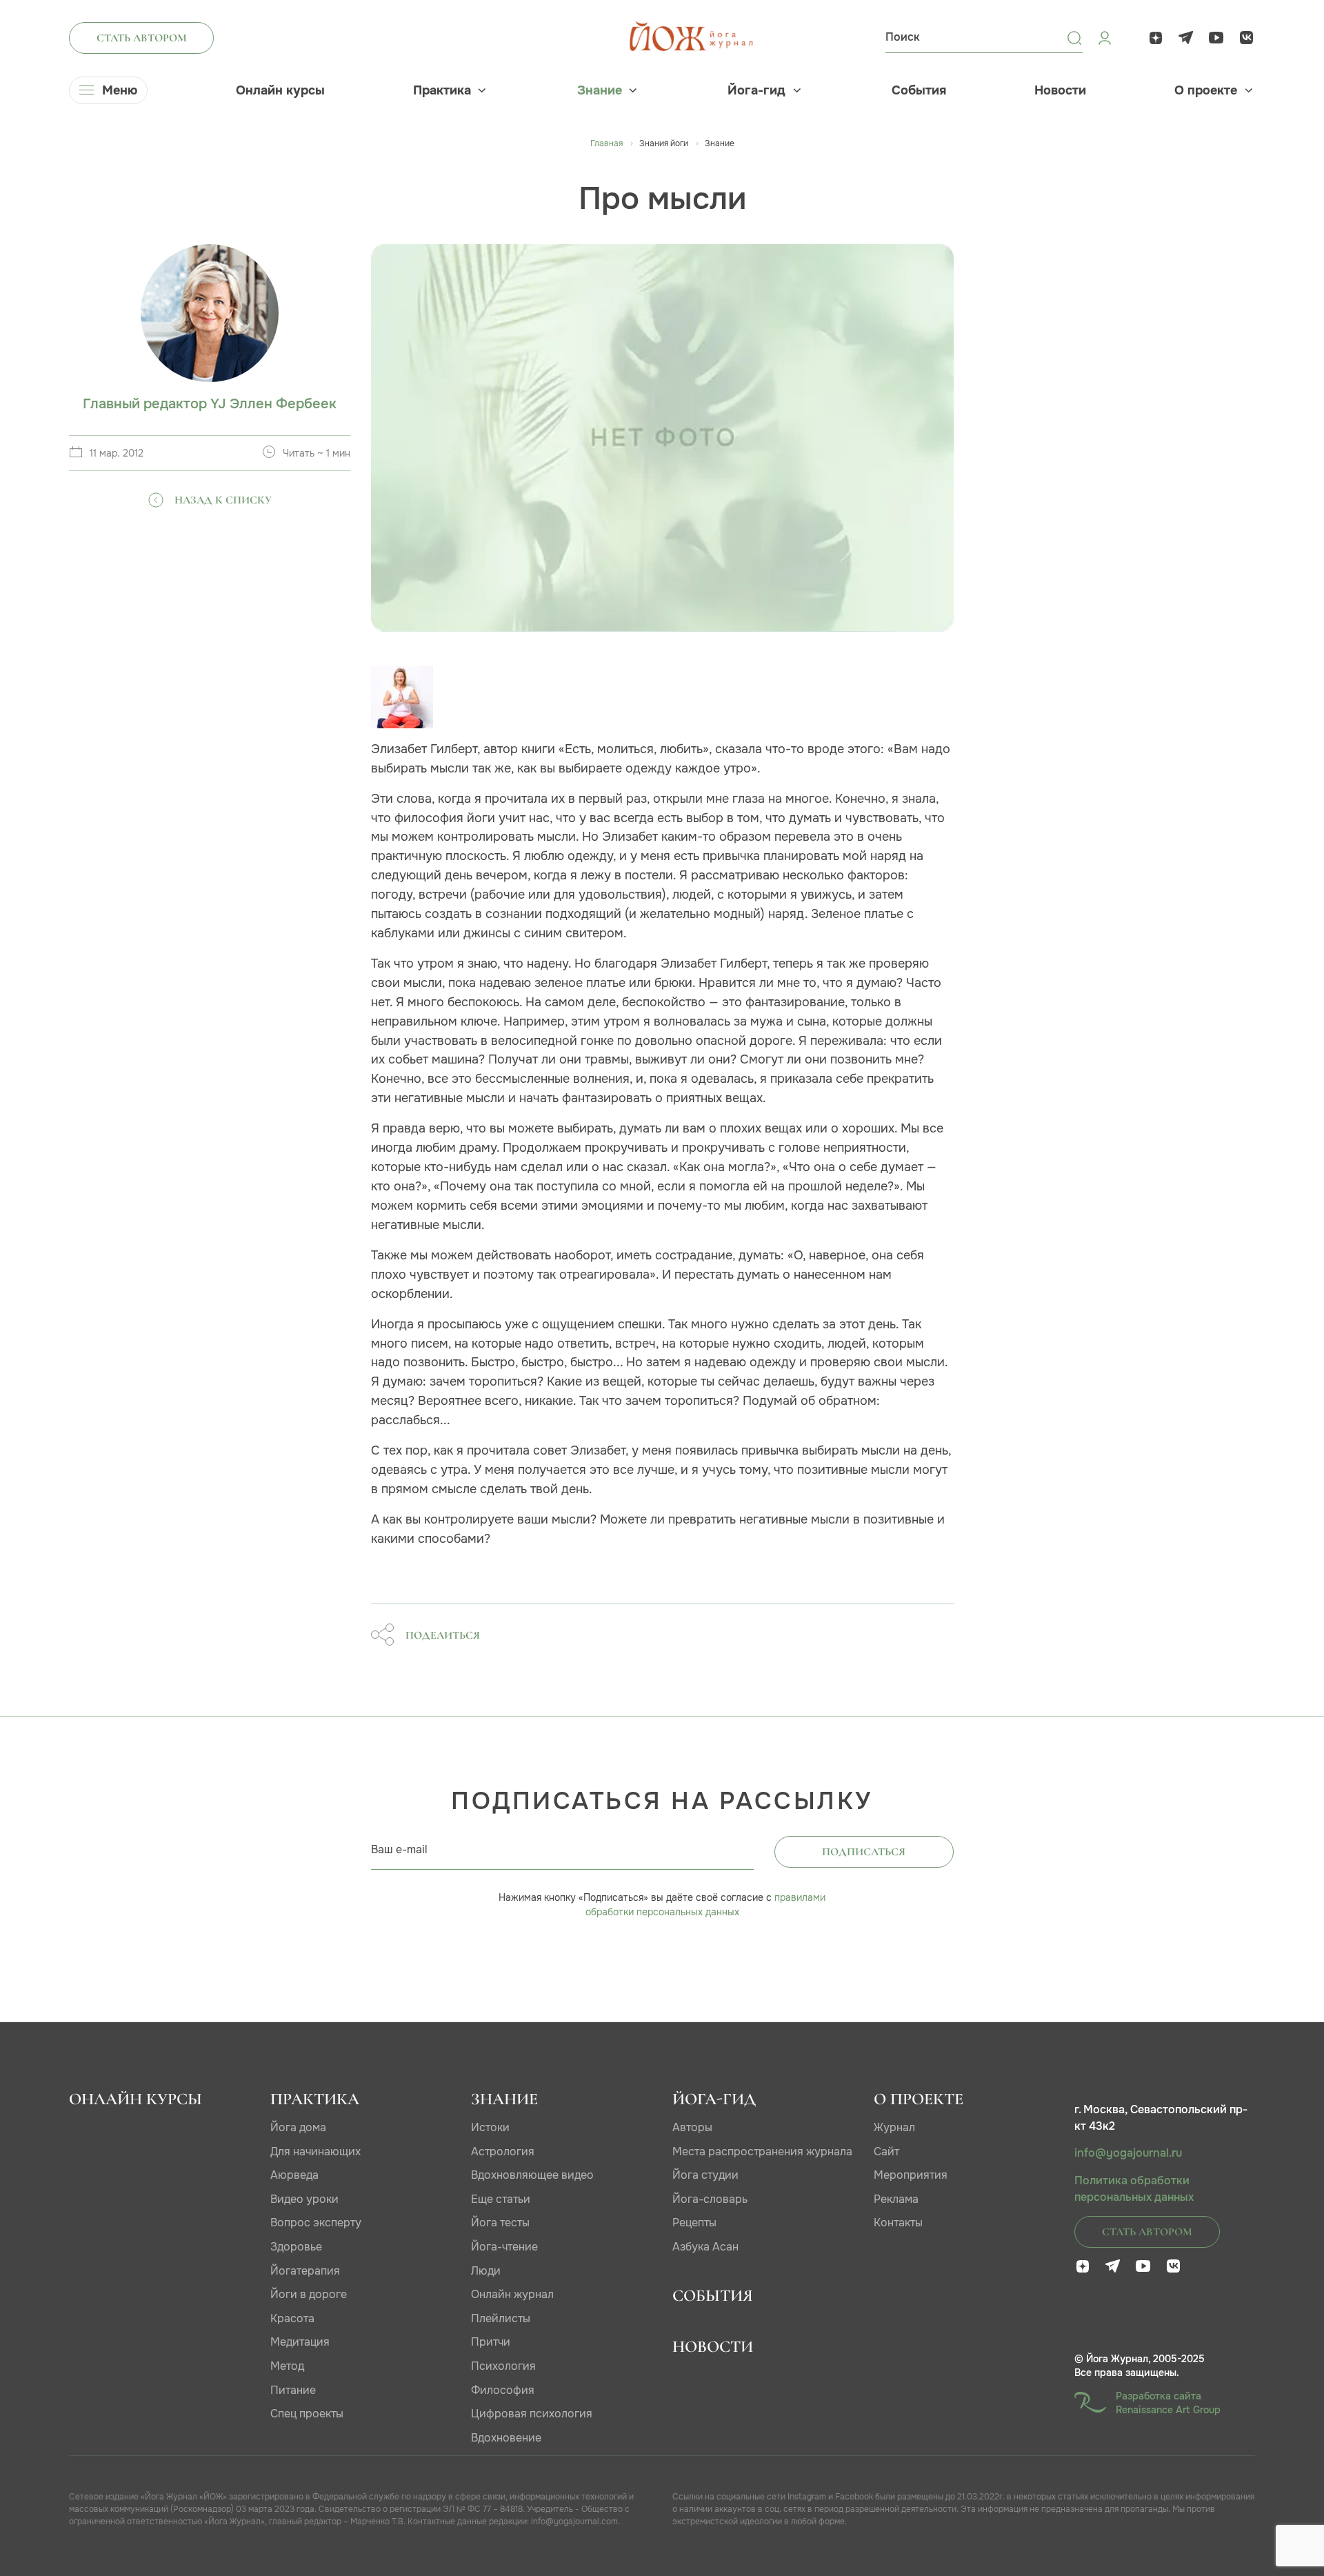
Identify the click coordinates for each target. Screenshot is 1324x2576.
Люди (486, 2271)
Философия (503, 2390)
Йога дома (298, 2127)
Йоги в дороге (309, 2294)
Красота (292, 2318)
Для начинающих (315, 2151)
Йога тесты (500, 2223)
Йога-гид (756, 90)
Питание (293, 2390)
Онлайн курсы (280, 90)
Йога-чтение (504, 2247)
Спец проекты (307, 2414)
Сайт (886, 2151)
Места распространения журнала (762, 2151)
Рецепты (694, 2223)
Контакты (898, 2223)
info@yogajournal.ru (1128, 2153)
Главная (606, 143)
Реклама (896, 2199)
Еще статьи (501, 2199)
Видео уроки (304, 2199)
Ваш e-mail (399, 1849)
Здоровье (296, 2247)
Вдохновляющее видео (532, 2175)
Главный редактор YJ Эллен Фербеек (210, 404)
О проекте (1206, 90)
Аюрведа (294, 2175)
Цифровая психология (532, 2414)
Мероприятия (911, 2175)
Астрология (503, 2151)
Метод (287, 2366)
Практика (442, 90)
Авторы (692, 2127)
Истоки (490, 2127)
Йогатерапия (305, 2271)
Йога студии (705, 2175)
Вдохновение (506, 2438)
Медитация (300, 2342)
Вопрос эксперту (316, 2223)
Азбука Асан (705, 2247)
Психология (503, 2366)
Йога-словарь (710, 2199)
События (919, 90)
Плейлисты (501, 2318)
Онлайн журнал (512, 2294)
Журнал (894, 2127)
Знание (600, 90)
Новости (1060, 90)
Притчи (491, 2342)
